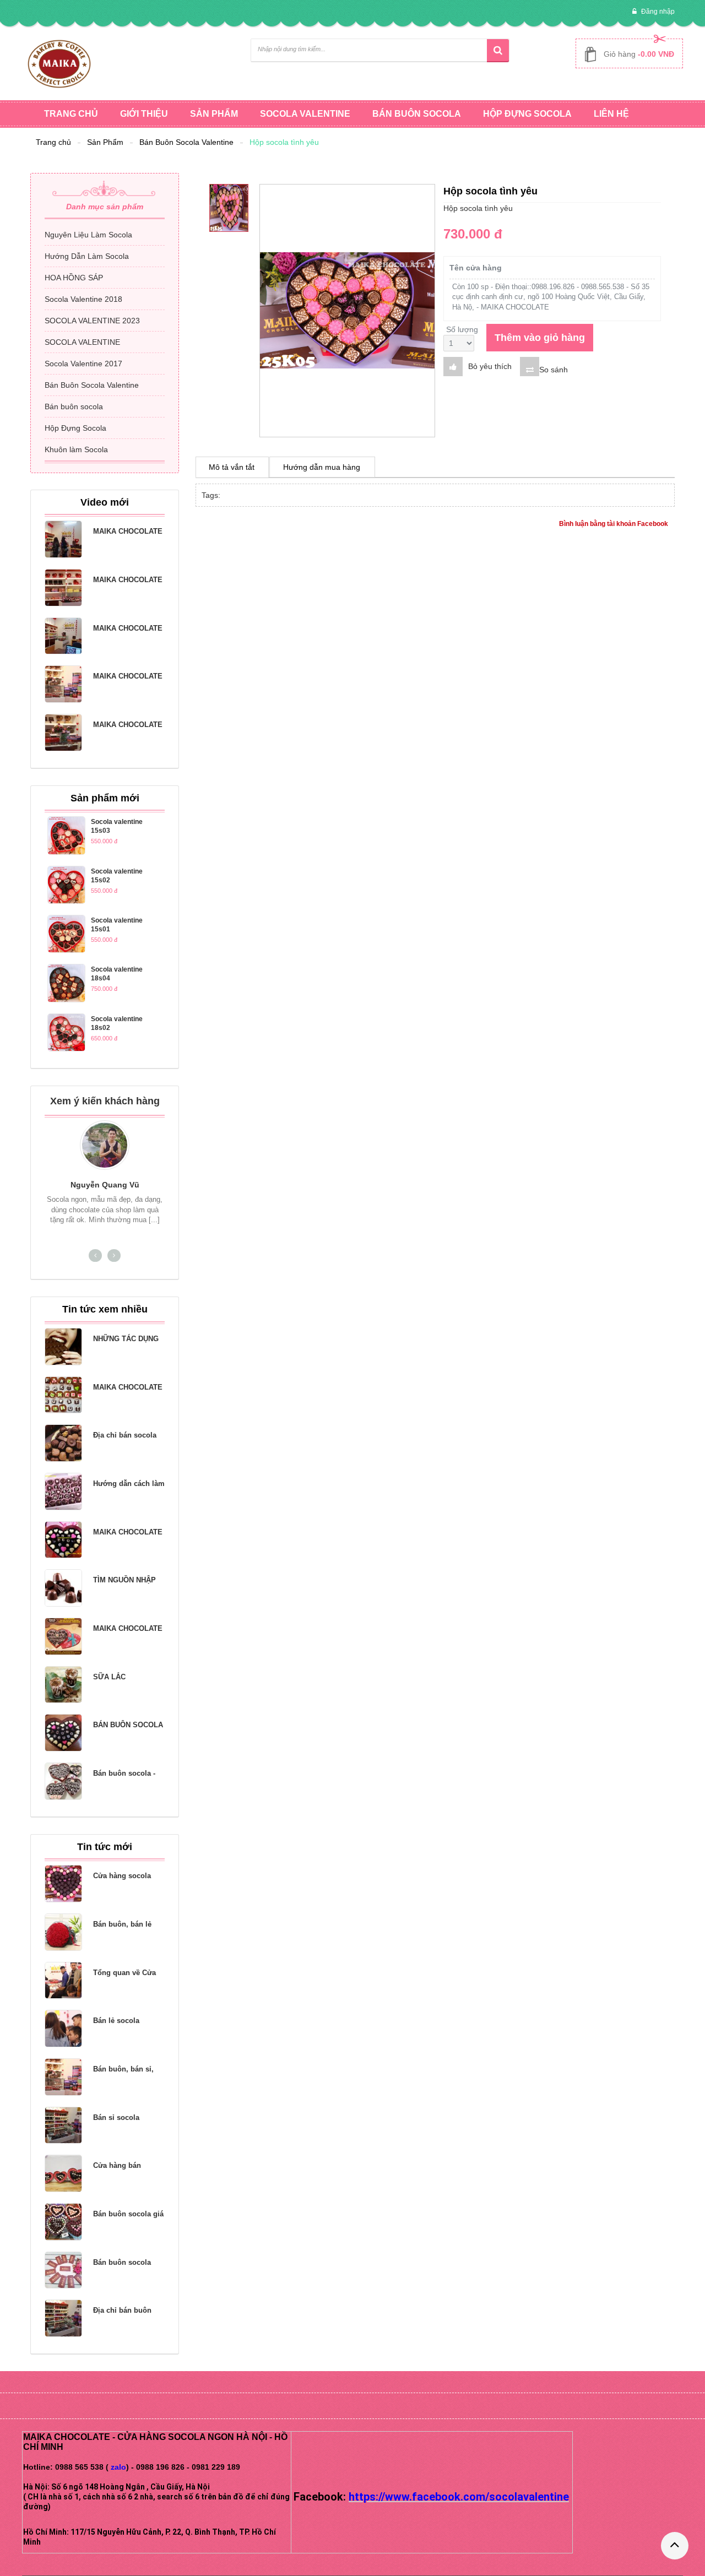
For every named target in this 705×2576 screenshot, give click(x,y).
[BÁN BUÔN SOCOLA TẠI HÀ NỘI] (63, 1733)
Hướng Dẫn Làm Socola (87, 256)
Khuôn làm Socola (76, 449)
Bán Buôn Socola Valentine (186, 142)
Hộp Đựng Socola (75, 428)
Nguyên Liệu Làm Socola (88, 235)
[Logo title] (59, 63)
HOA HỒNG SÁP (74, 278)
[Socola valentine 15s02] (66, 885)
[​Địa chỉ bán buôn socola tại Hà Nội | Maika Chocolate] (63, 2318)
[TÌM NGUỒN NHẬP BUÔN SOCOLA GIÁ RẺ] (63, 1588)
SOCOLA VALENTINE (82, 342)
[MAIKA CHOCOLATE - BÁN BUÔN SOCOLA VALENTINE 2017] (63, 1636)
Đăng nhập (657, 12)
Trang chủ (53, 142)
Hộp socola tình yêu (284, 142)
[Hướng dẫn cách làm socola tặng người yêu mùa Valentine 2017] (63, 1492)
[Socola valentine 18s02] (66, 1032)
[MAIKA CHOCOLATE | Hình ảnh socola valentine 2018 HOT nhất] (63, 684)
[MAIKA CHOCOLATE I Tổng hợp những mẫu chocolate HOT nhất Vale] (63, 539)
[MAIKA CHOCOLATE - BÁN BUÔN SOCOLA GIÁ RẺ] (63, 1395)
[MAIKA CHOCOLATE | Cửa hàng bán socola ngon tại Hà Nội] (63, 636)
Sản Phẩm (105, 142)
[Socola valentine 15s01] (66, 934)
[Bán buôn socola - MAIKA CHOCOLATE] (63, 1781)
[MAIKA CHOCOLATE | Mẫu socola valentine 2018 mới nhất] (63, 733)
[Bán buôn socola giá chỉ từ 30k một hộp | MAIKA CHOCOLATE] (63, 2222)
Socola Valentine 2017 (83, 364)
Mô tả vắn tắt (232, 467)
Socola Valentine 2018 (83, 299)
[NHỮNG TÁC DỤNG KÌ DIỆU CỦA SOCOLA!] (63, 1347)
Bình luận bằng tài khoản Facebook (614, 524)
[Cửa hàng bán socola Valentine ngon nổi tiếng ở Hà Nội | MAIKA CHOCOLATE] (63, 2173)
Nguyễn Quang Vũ (105, 1185)
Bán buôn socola (74, 406)
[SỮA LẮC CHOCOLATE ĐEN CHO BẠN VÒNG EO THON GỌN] (63, 1685)
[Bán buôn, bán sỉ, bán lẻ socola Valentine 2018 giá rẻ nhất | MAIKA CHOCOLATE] (63, 2077)
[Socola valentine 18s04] (66, 983)
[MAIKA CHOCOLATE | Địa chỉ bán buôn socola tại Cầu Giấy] (63, 588)
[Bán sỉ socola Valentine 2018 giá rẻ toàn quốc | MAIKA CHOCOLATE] (63, 2125)
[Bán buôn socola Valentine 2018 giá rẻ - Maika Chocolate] (63, 2270)
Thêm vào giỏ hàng (540, 338)
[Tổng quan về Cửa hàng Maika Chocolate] (63, 1981)
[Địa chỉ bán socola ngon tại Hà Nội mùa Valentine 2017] (63, 1443)
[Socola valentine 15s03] (66, 835)
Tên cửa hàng (476, 268)
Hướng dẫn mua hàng (322, 467)
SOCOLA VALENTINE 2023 (92, 321)
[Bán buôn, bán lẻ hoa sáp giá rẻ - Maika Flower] (63, 1932)
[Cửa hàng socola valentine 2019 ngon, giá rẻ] (63, 1884)
